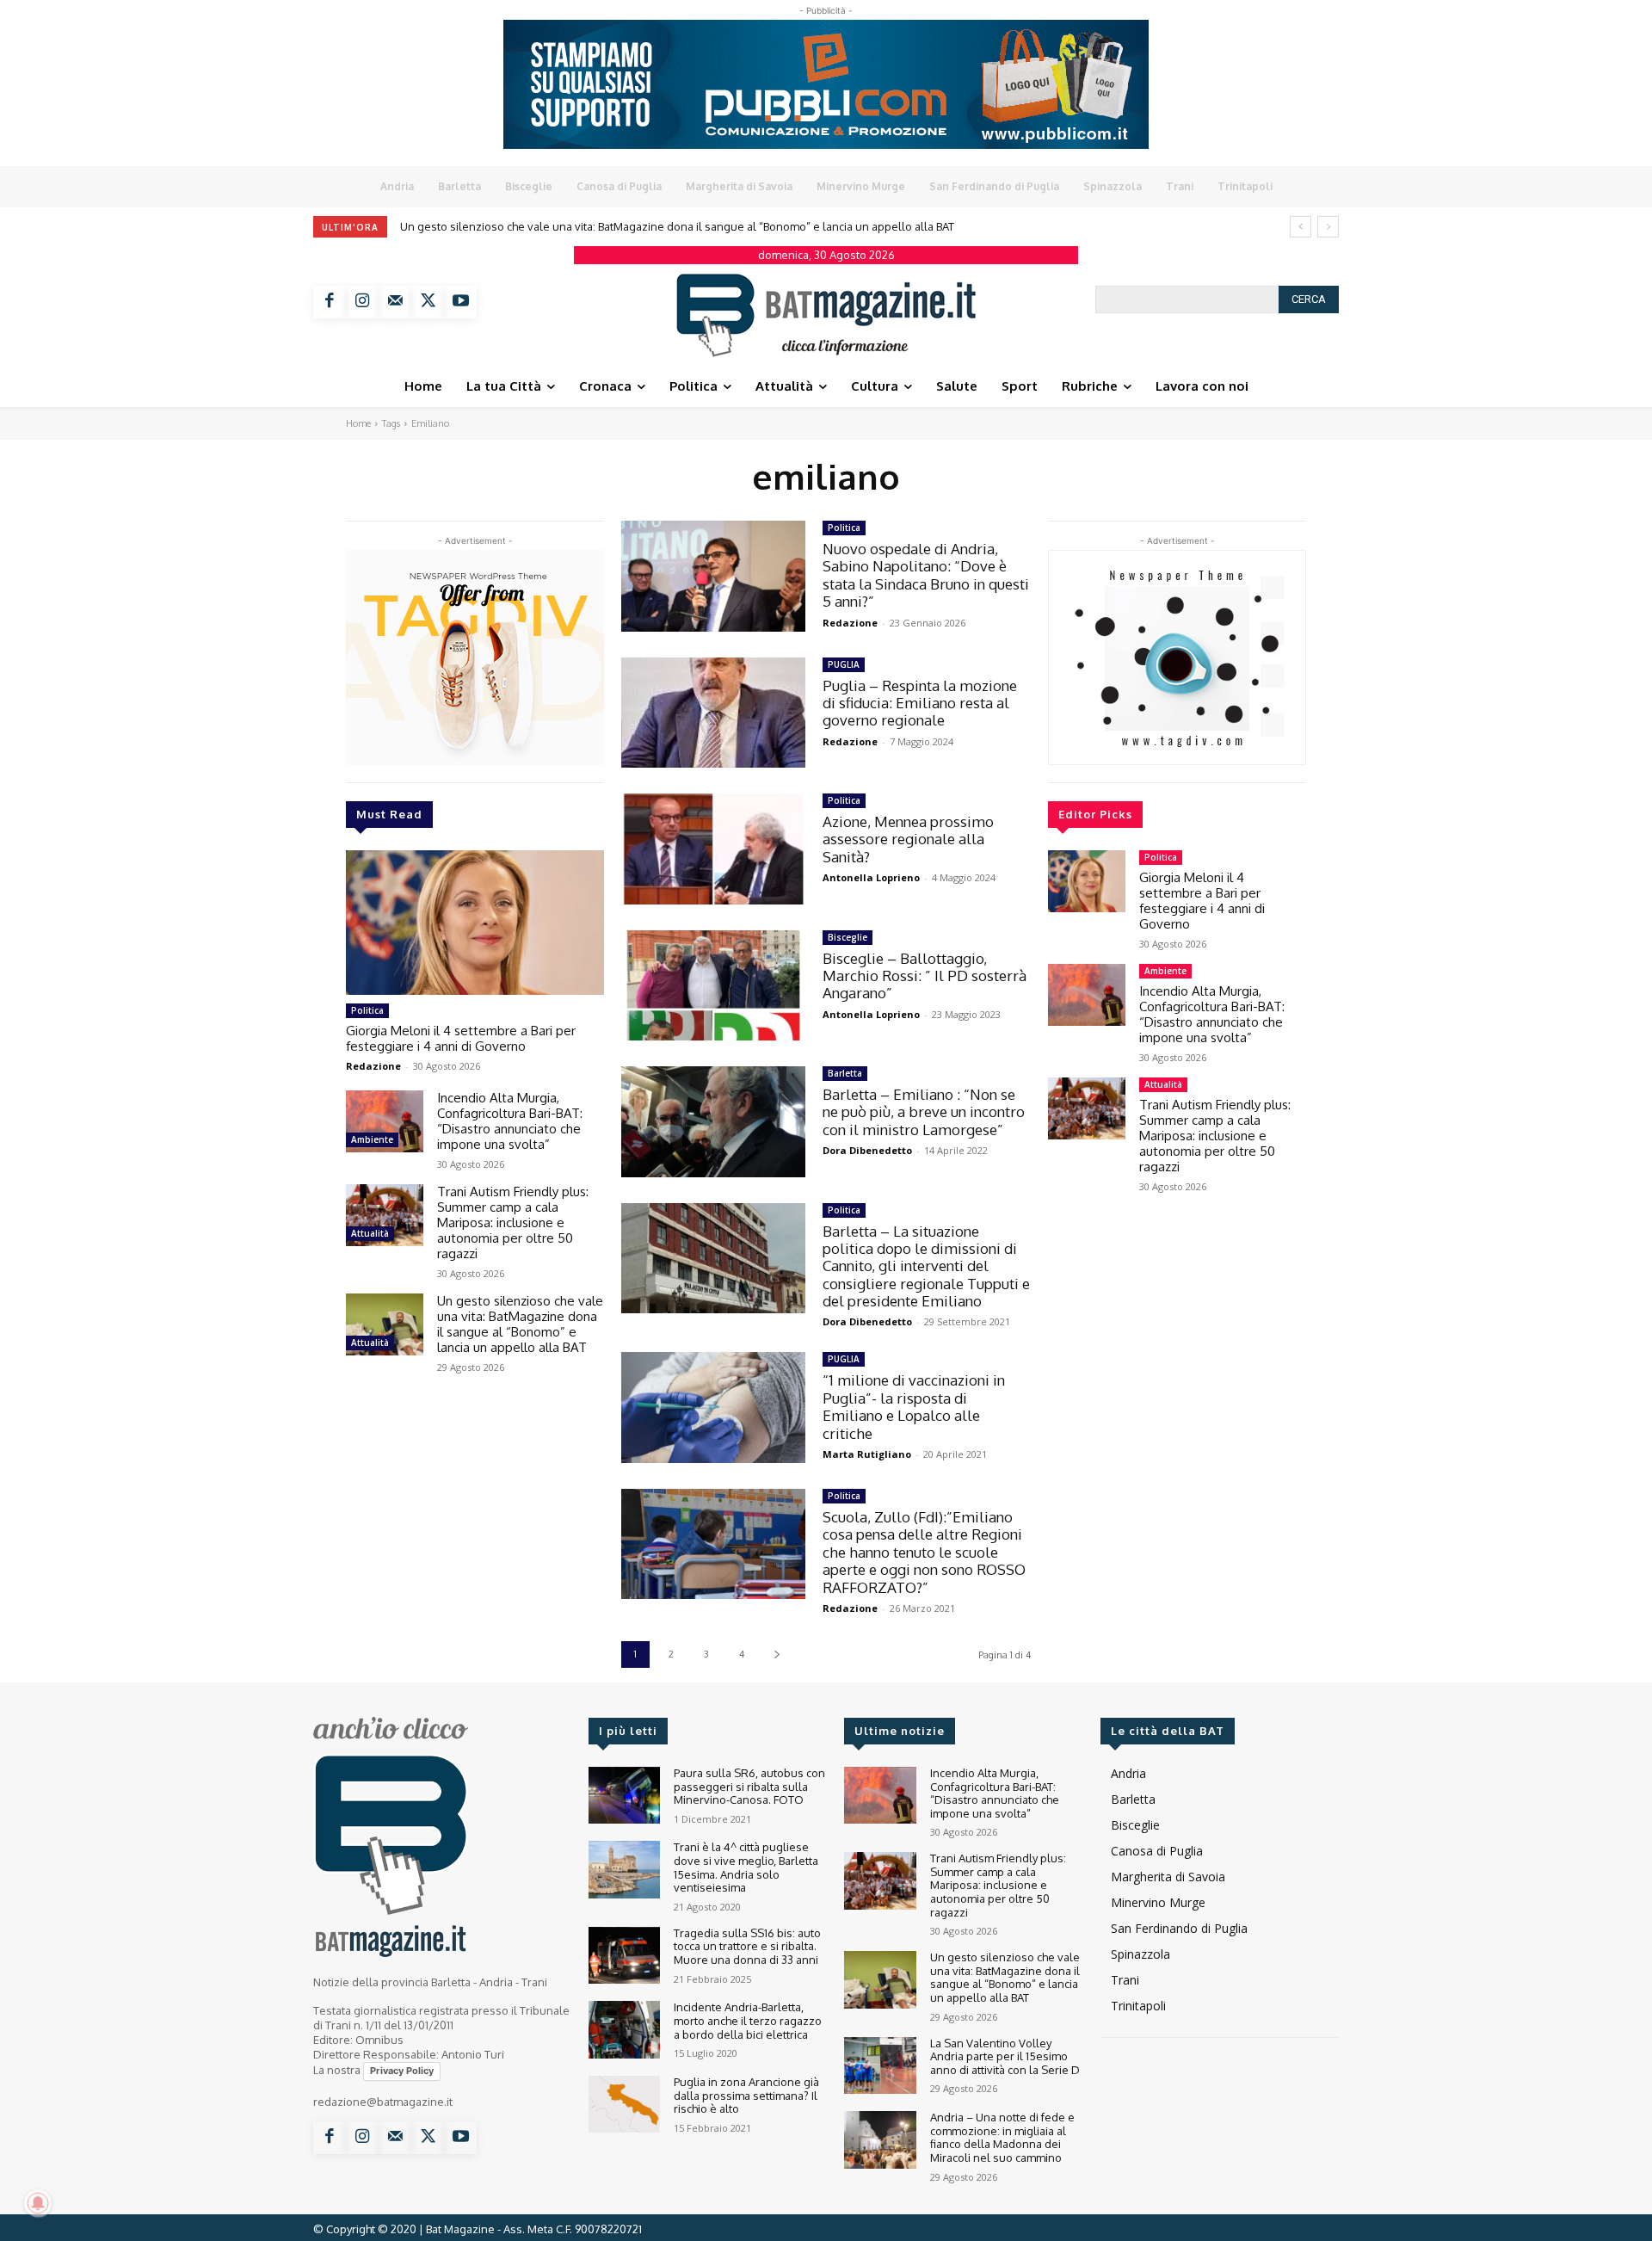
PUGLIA (844, 664)
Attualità (370, 1233)
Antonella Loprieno (871, 877)
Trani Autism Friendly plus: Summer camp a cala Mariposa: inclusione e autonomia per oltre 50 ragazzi (513, 1222)
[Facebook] (330, 302)
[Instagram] (362, 302)
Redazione (373, 1066)
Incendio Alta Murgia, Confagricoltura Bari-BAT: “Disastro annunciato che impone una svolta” (510, 1121)
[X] (428, 302)
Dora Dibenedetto (867, 1150)
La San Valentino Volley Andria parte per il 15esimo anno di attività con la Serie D (610, 226)
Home (358, 423)
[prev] (1301, 227)
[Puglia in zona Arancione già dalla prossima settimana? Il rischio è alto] (624, 2105)
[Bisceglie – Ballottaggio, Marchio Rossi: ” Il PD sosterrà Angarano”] (713, 986)
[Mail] (395, 302)
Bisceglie (848, 937)
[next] (1328, 227)
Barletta (845, 1073)
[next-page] (777, 1655)
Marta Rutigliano (867, 1454)
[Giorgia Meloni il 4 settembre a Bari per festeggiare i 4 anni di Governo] (475, 923)
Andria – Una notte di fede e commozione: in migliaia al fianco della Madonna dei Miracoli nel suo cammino (1002, 2137)
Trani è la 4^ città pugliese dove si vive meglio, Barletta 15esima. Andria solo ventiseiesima (746, 1867)
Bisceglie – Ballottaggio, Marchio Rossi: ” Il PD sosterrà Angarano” (925, 976)
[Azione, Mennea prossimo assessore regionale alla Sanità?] (713, 849)
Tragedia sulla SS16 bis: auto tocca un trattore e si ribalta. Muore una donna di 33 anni (747, 1946)
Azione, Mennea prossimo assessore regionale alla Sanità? (908, 839)
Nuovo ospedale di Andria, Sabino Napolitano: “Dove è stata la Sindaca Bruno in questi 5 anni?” (926, 575)
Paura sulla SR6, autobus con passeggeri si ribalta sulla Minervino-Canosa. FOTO (749, 1786)
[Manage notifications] (38, 2203)
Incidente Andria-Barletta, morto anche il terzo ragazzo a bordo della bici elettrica (748, 2020)
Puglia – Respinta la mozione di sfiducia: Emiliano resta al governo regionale (920, 703)
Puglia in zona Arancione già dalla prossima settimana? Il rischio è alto (746, 2095)
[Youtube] (460, 302)
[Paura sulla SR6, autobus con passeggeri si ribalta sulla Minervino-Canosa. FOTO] (624, 1796)
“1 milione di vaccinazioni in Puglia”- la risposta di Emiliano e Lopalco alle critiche (914, 1406)
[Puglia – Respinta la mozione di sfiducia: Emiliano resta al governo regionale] (713, 713)
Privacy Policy (402, 2071)
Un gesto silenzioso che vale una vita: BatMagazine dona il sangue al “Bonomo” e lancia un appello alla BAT (520, 1324)
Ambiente (372, 1139)
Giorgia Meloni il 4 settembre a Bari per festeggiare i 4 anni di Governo (461, 1038)
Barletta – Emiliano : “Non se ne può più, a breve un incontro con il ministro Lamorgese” (924, 1112)
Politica (367, 1010)
